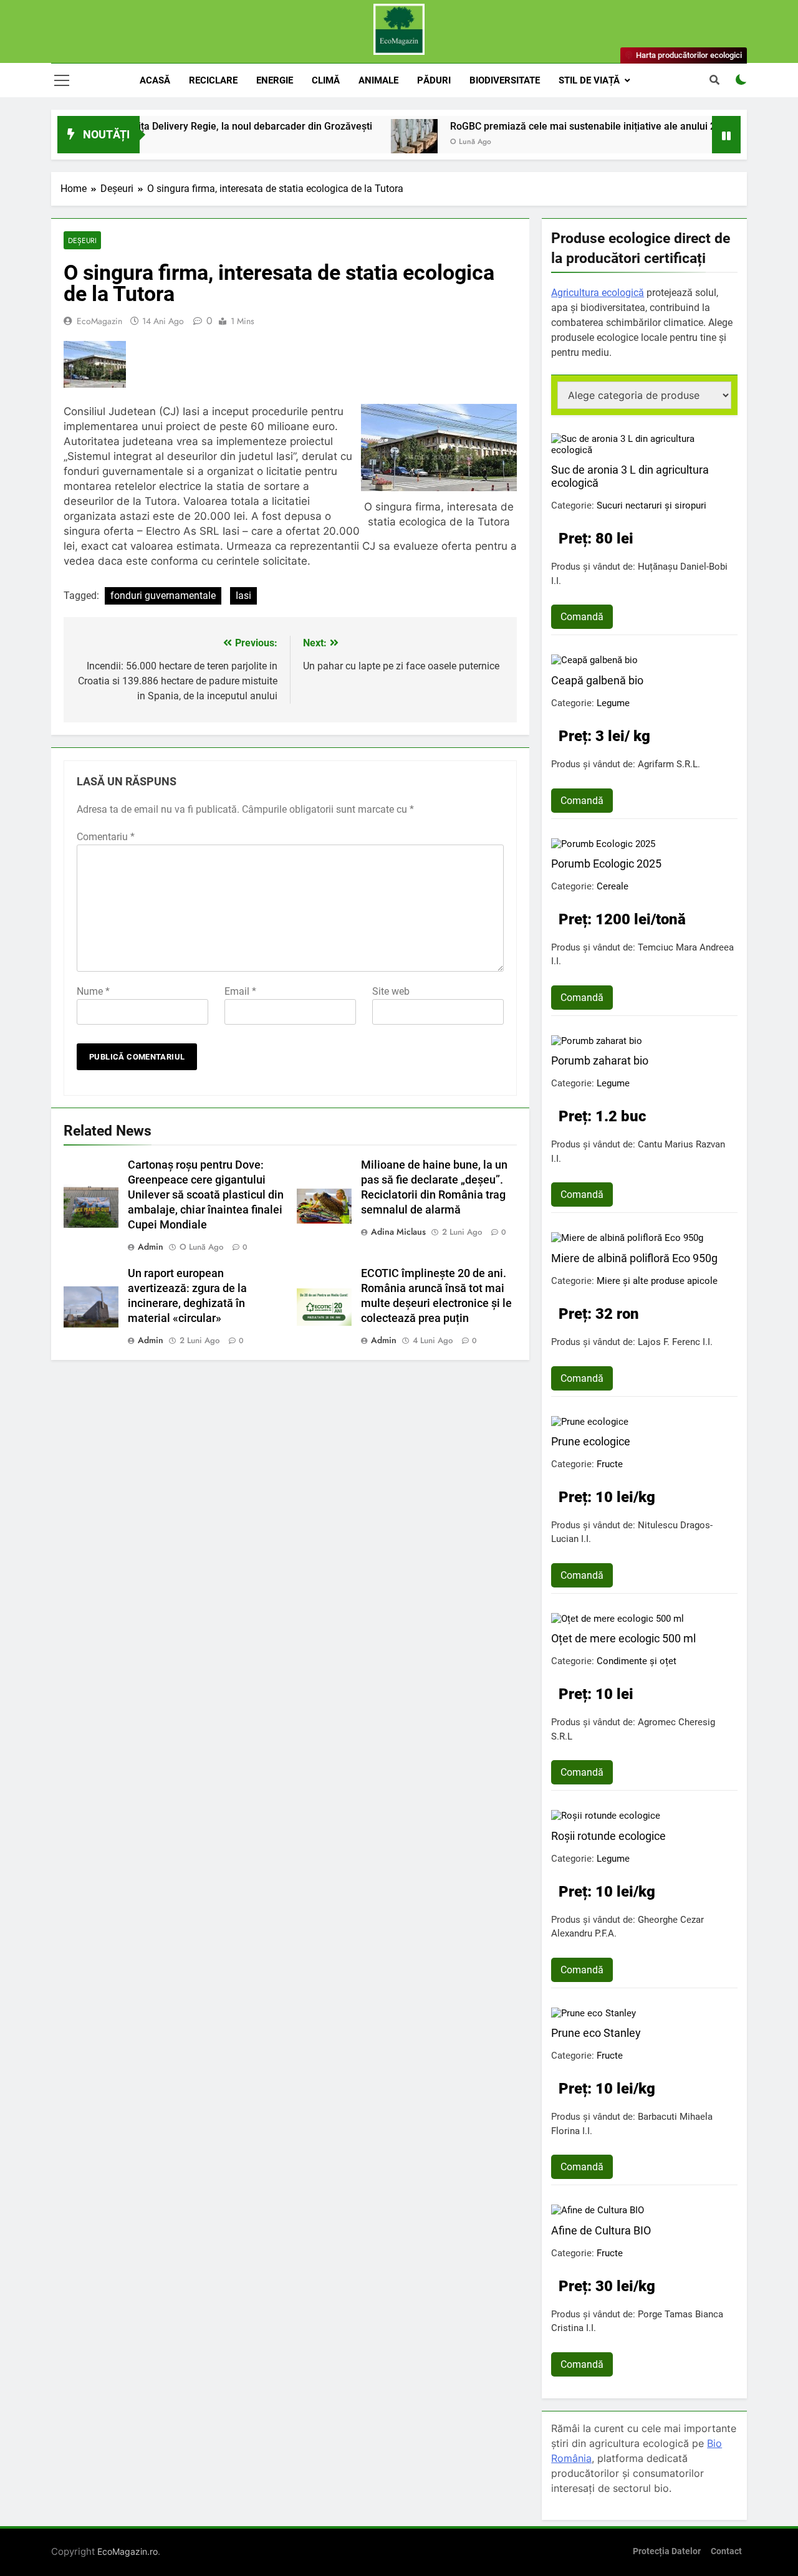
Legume (613, 703)
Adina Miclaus (398, 1232)
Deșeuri (82, 240)
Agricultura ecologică (598, 293)
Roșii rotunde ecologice (608, 1836)
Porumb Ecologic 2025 (606, 864)
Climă (326, 80)
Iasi (243, 596)
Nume (93, 991)
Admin (151, 1247)
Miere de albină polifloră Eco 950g (634, 1258)
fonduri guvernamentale (163, 596)
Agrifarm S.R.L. (669, 764)
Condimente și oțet (637, 1661)
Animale (378, 80)
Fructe (610, 1464)
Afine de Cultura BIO (601, 2230)
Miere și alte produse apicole (657, 1281)
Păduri (434, 80)
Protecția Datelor (667, 2551)
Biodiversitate (505, 80)
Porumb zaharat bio (600, 1061)
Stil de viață (589, 80)
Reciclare (213, 80)
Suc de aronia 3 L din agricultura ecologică (630, 476)
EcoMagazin (99, 321)
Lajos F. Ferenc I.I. (675, 1342)
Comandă (582, 617)
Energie (275, 80)
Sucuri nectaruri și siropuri (651, 505)
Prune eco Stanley (596, 2033)
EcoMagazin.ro (127, 2551)
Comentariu (106, 837)
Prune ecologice (591, 1441)
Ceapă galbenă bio (597, 680)
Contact (726, 2551)
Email (240, 991)
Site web (391, 991)
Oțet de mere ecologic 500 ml (623, 1638)
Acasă (155, 80)
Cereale (613, 886)
